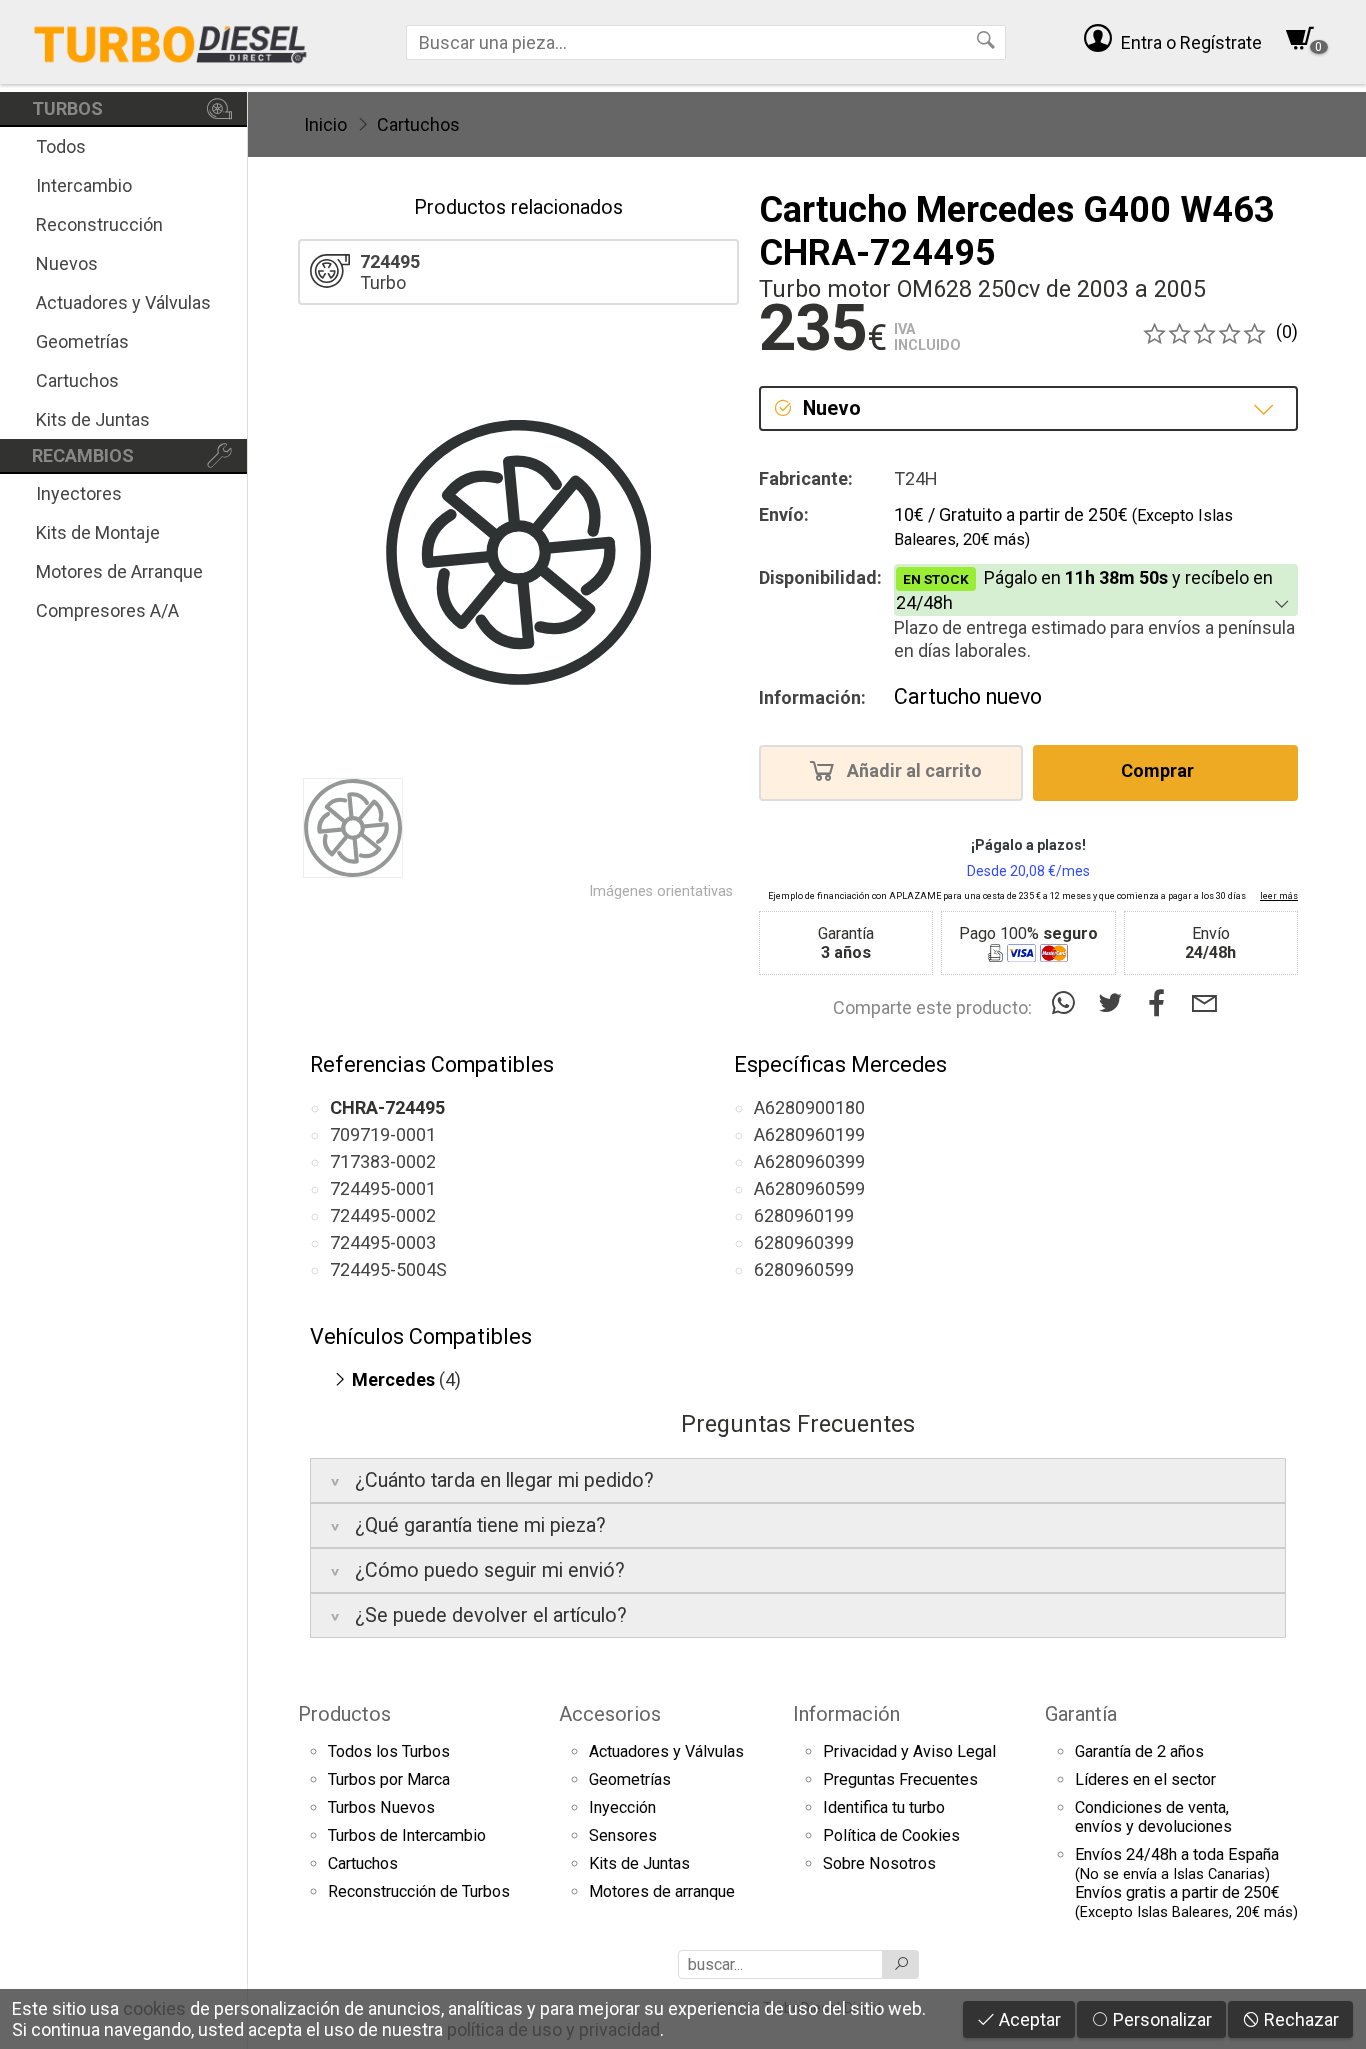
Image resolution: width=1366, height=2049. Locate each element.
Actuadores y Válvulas (123, 302)
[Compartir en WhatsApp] (1067, 1003)
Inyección (622, 1807)
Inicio (325, 124)
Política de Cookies (891, 1835)
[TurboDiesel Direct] (169, 42)
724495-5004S (388, 1269)
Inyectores (79, 493)
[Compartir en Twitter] (1114, 1003)
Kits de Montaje (98, 532)
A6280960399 (809, 1161)
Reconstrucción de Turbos (419, 1891)
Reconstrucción (99, 224)
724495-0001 (383, 1188)
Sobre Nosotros (879, 1863)
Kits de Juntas (93, 419)
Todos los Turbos (389, 1751)
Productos (344, 1714)
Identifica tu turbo (884, 1807)
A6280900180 (809, 1107)
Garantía (1081, 1714)
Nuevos (67, 263)
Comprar (1159, 771)
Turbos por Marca (389, 1779)
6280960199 (804, 1215)
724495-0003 (383, 1242)
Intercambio (84, 185)
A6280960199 (809, 1134)
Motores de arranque (662, 1891)
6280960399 (804, 1242)
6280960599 (804, 1269)
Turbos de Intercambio (407, 1835)
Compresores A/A (107, 610)
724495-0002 (383, 1215)
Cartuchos (77, 380)
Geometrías (82, 341)
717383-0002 (383, 1161)
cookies (154, 2008)
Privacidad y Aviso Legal (909, 1751)
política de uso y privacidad (553, 2029)
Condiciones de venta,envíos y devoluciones (1153, 1817)
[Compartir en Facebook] (1161, 1003)
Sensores (623, 1835)
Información (846, 1714)
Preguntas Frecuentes (900, 1779)
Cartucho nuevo (968, 696)
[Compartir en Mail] (1204, 1003)
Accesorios (610, 1714)
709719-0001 (383, 1134)
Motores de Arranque (119, 571)
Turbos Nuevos (381, 1807)
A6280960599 (809, 1188)
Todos (61, 146)
